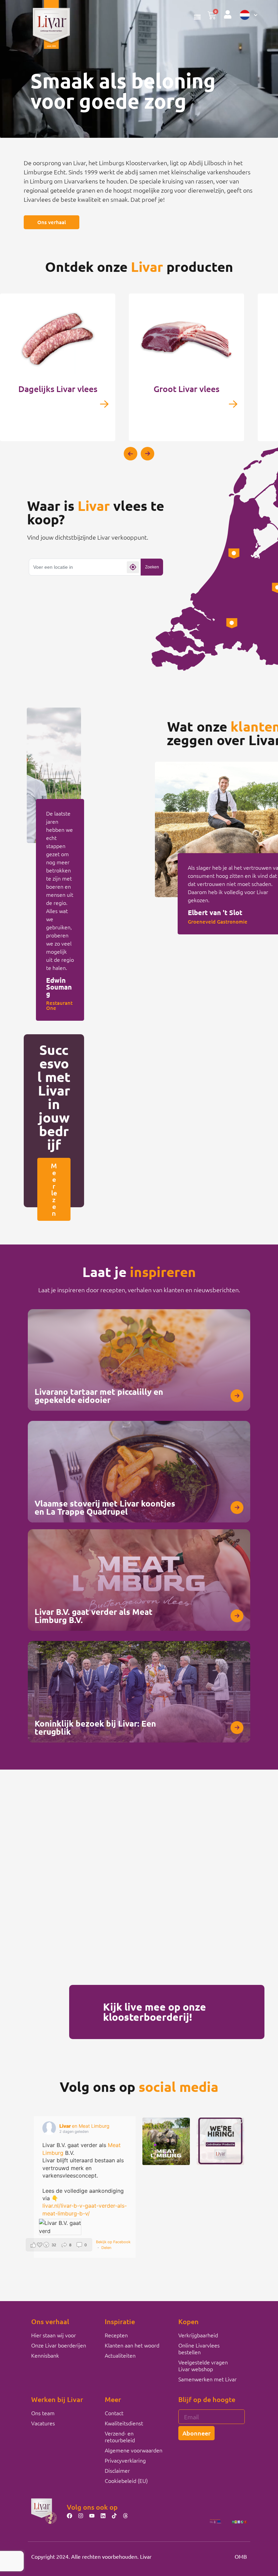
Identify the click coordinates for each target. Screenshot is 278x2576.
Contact (114, 2413)
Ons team (43, 2413)
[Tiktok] (114, 2516)
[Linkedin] (103, 2516)
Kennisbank (45, 2355)
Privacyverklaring (125, 2460)
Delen (106, 2248)
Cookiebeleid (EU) (126, 2481)
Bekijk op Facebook (113, 2242)
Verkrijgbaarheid (198, 2335)
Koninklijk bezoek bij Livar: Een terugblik (95, 1727)
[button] (197, 17)
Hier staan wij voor (54, 2335)
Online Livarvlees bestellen (199, 2348)
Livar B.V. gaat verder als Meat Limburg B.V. (94, 1616)
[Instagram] (81, 2516)
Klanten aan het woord (132, 2345)
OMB (241, 2556)
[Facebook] (69, 2516)
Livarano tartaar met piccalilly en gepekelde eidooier (99, 1396)
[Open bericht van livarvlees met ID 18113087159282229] (220, 2141)
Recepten (116, 2335)
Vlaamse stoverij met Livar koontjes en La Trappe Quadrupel (105, 1507)
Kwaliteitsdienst (124, 2423)
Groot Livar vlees (186, 389)
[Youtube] (92, 2516)
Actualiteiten (120, 2355)
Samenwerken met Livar (207, 2379)
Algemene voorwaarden (134, 2450)
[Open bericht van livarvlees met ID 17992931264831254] (166, 2141)
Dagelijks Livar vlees (58, 389)
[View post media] (60, 2227)
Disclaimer (117, 2470)
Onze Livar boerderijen (59, 2345)
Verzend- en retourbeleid (120, 2437)
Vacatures (43, 2423)
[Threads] (125, 2516)
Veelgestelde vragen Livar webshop (203, 2365)
